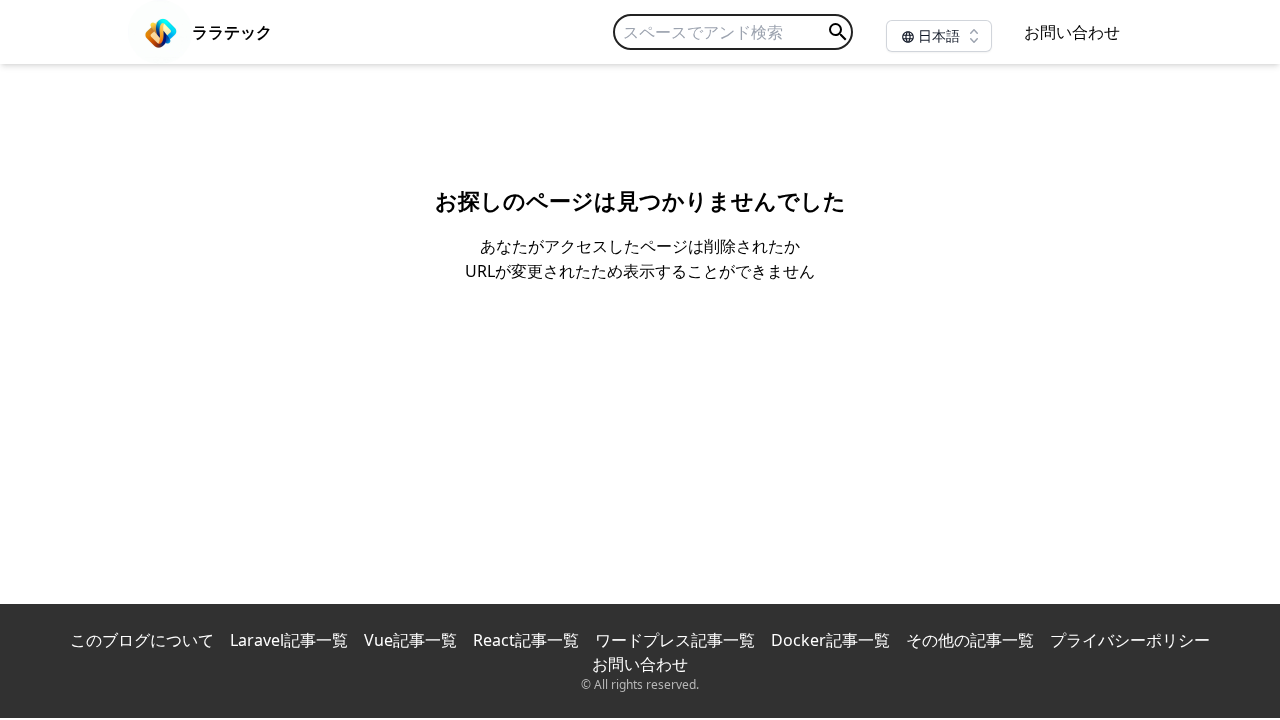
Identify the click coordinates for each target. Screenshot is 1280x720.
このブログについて (142, 640)
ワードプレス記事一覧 (675, 640)
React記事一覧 (526, 640)
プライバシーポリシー (1130, 640)
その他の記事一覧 (970, 640)
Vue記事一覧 (410, 640)
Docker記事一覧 (830, 640)
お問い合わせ (1072, 32)
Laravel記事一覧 (289, 640)
